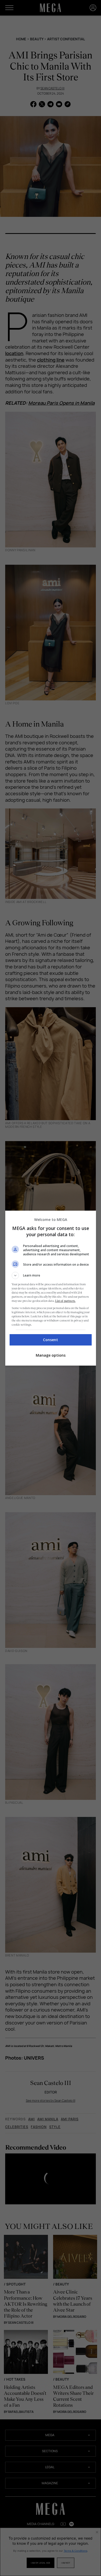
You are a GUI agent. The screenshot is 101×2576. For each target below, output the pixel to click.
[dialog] (51, 1288)
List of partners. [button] (65, 1301)
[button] (51, 1275)
